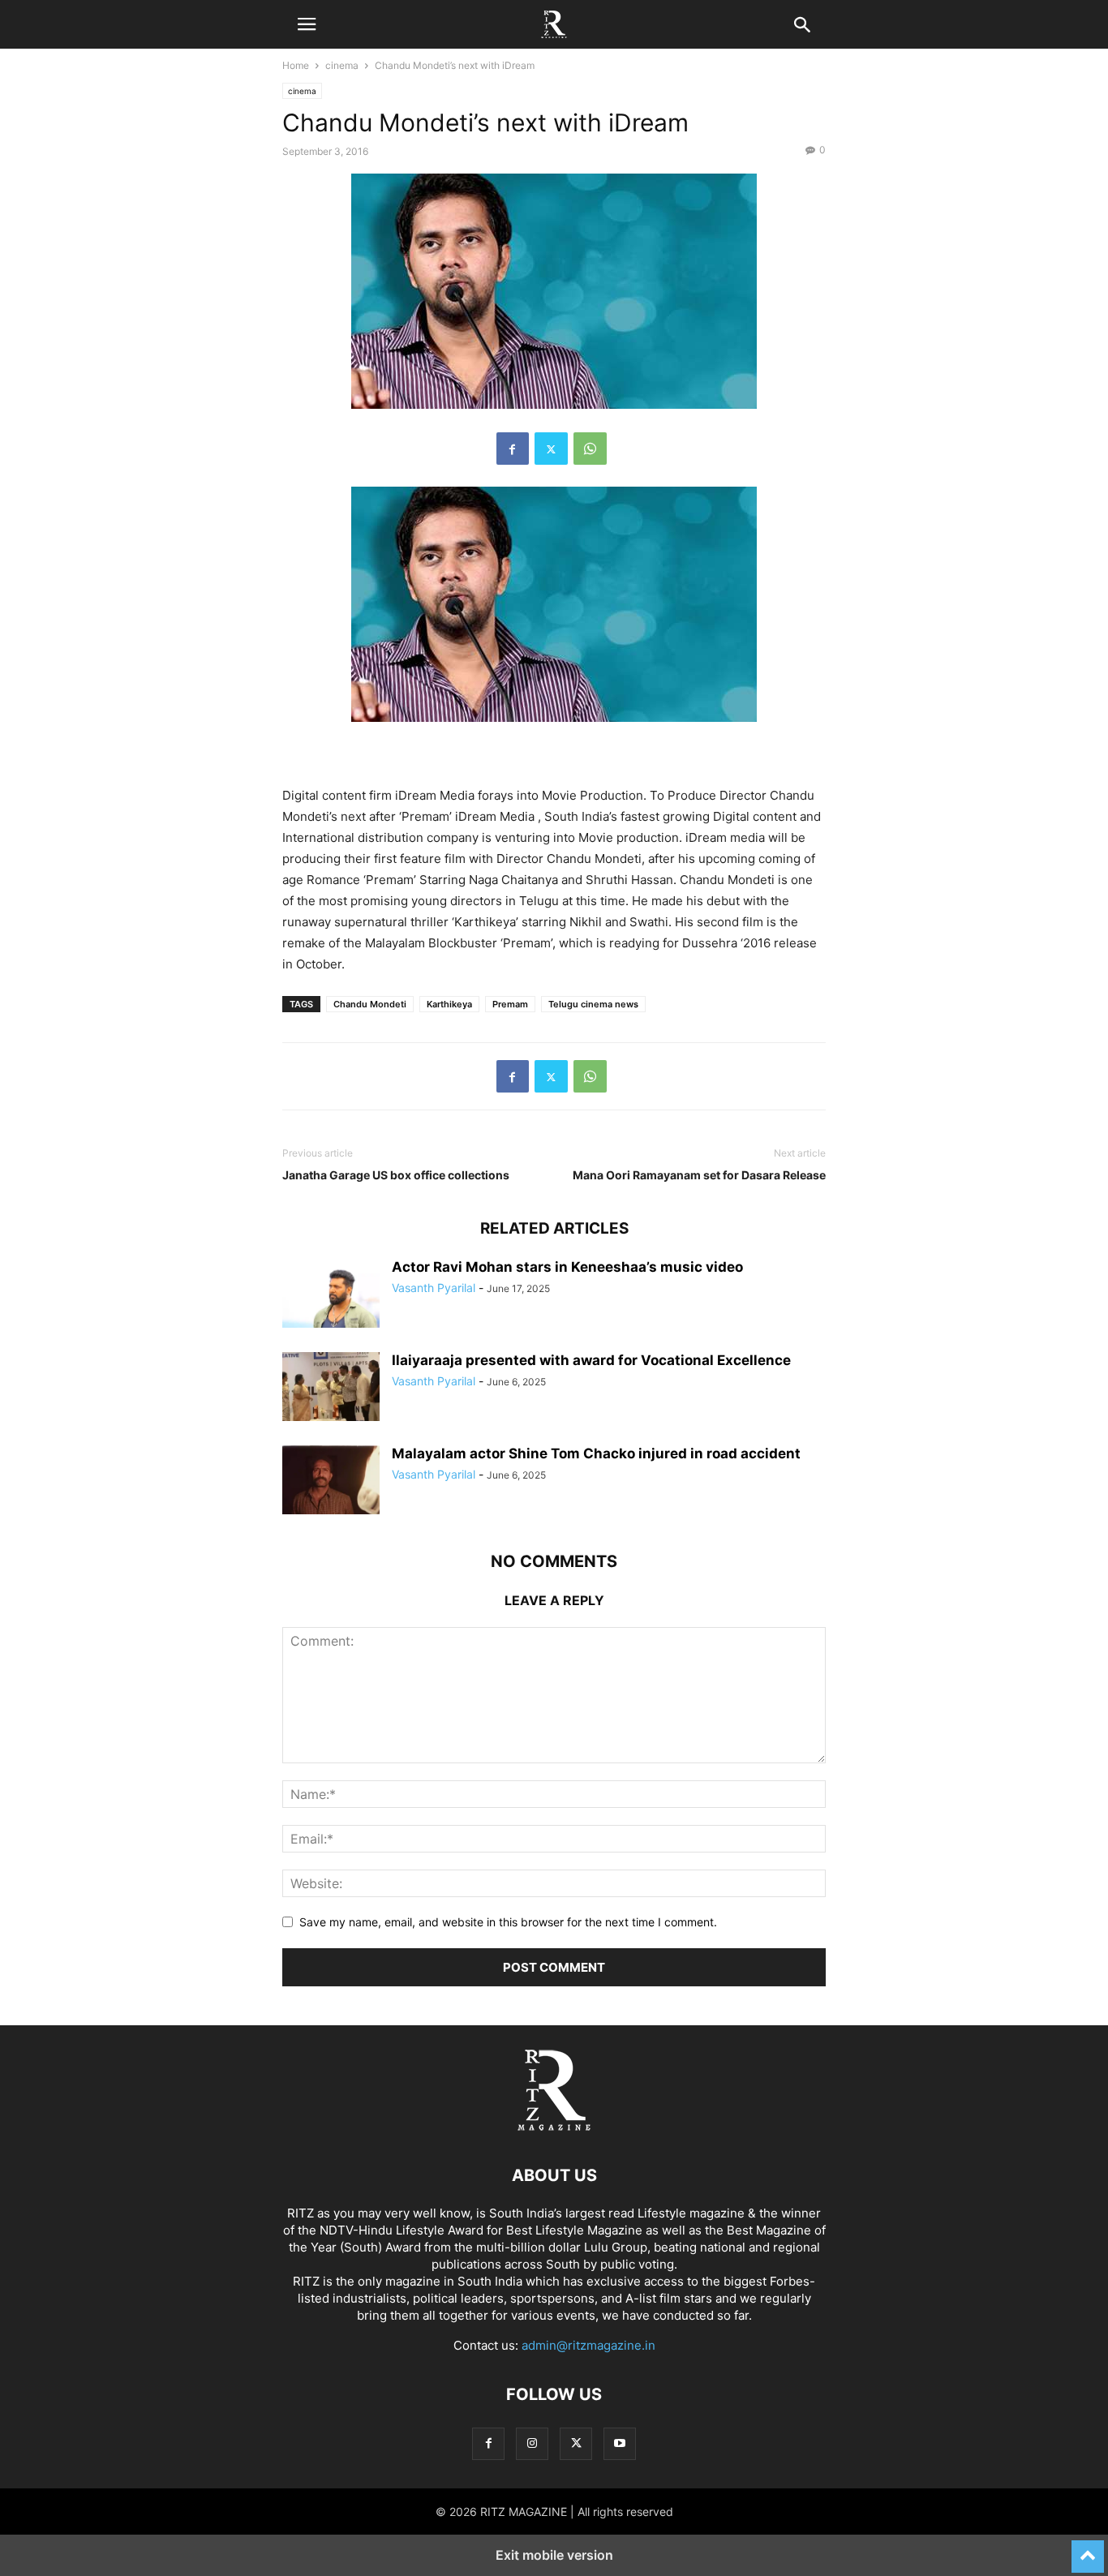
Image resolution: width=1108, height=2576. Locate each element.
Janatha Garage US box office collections (396, 1175)
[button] (307, 24)
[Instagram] (532, 2443)
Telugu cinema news (593, 1004)
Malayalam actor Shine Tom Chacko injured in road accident (596, 1453)
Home (296, 65)
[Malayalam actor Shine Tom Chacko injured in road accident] (331, 1482)
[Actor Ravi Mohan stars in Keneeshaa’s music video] (331, 1295)
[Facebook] (513, 449)
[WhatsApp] (590, 449)
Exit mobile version (554, 2555)
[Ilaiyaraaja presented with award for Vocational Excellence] (331, 1389)
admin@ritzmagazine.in (588, 2345)
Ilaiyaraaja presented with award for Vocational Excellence (591, 1360)
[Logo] (554, 2126)
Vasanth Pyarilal (434, 1288)
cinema (342, 65)
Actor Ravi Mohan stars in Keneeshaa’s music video (567, 1267)
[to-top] (1088, 2549)
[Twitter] (551, 449)
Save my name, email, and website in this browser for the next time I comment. (508, 1922)
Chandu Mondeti (370, 1004)
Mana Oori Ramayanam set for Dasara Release (699, 1175)
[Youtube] (620, 2443)
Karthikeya (449, 1004)
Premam (510, 1004)
